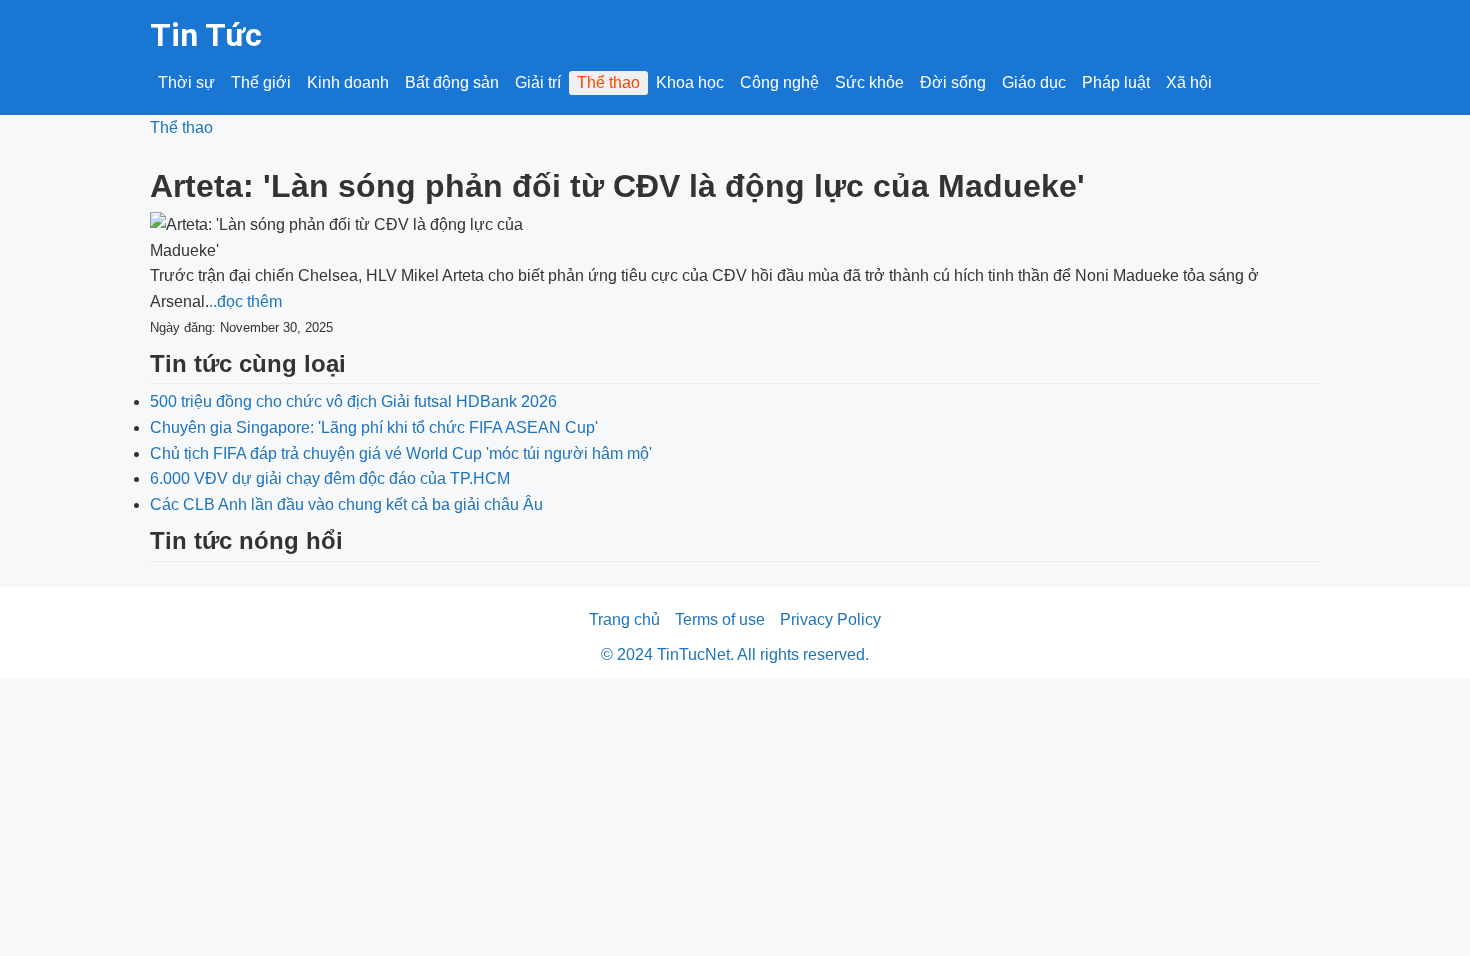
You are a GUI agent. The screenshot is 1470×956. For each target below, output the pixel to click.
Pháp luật (1116, 82)
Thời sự (186, 82)
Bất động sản (452, 82)
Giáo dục (1034, 82)
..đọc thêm (245, 301)
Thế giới (261, 82)
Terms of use (720, 619)
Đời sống (953, 82)
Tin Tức (206, 35)
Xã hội (1189, 82)
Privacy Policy (830, 619)
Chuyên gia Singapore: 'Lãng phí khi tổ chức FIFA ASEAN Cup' (374, 427)
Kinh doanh (348, 82)
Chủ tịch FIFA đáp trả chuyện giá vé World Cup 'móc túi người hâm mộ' (401, 453)
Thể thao (608, 82)
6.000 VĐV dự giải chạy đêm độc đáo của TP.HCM (330, 478)
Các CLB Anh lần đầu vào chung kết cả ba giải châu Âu (346, 504)
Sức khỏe (869, 82)
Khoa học (690, 82)
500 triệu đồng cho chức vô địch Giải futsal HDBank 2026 (353, 401)
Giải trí (538, 82)
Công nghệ (779, 82)
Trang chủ (624, 619)
